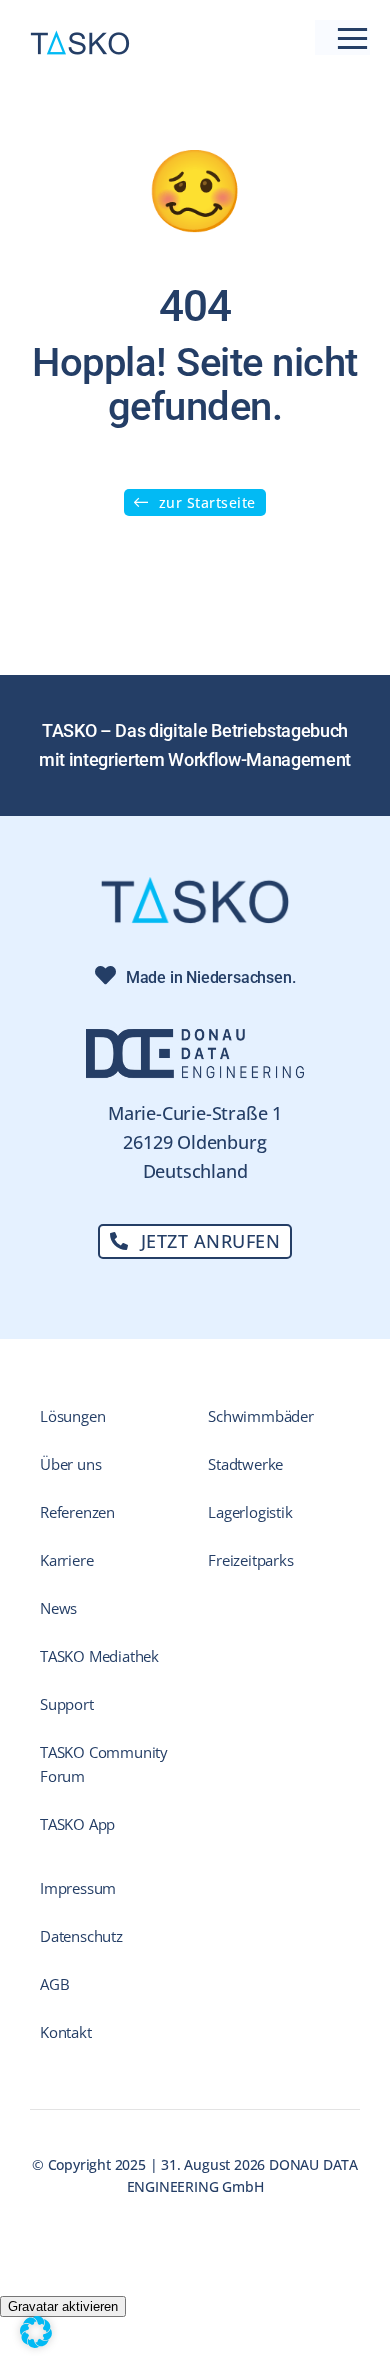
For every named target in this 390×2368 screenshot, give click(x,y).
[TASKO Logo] (80, 38)
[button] (36, 2332)
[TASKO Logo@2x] (195, 884)
